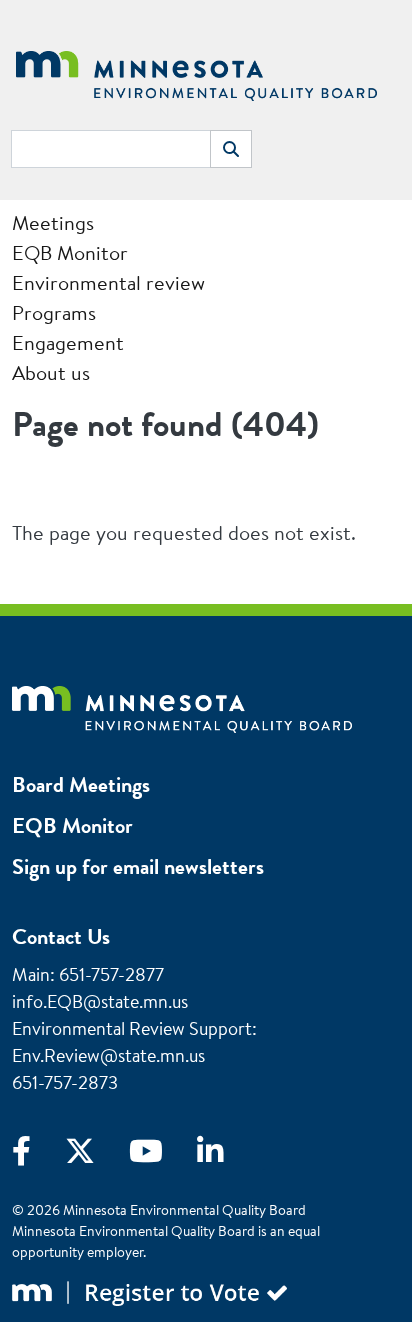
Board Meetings (81, 784)
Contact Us (61, 936)
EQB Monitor (72, 825)
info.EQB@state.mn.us (100, 1001)
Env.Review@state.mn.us (108, 1055)
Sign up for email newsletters (138, 866)
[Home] (196, 73)
